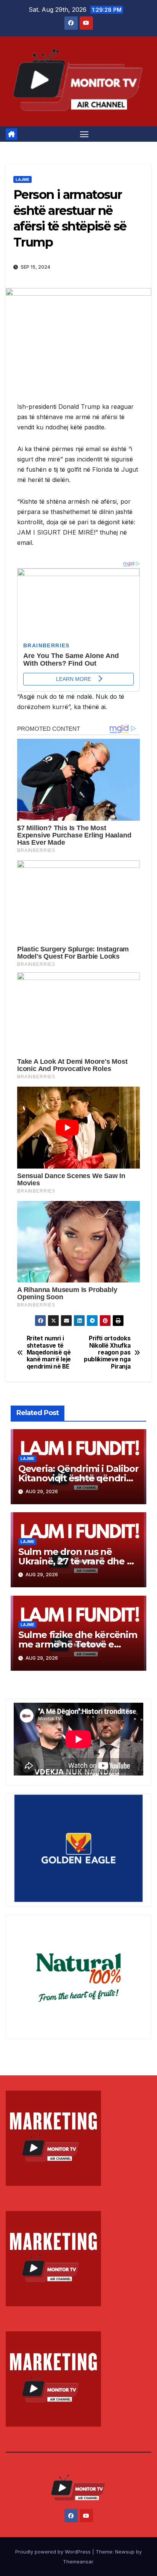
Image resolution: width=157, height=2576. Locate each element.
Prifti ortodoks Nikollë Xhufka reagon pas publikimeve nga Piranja (107, 1353)
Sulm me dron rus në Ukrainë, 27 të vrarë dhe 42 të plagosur (78, 1561)
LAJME (22, 179)
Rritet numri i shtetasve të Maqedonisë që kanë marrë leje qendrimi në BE (49, 1353)
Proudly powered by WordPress (54, 2552)
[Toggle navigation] (84, 134)
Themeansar (78, 2562)
